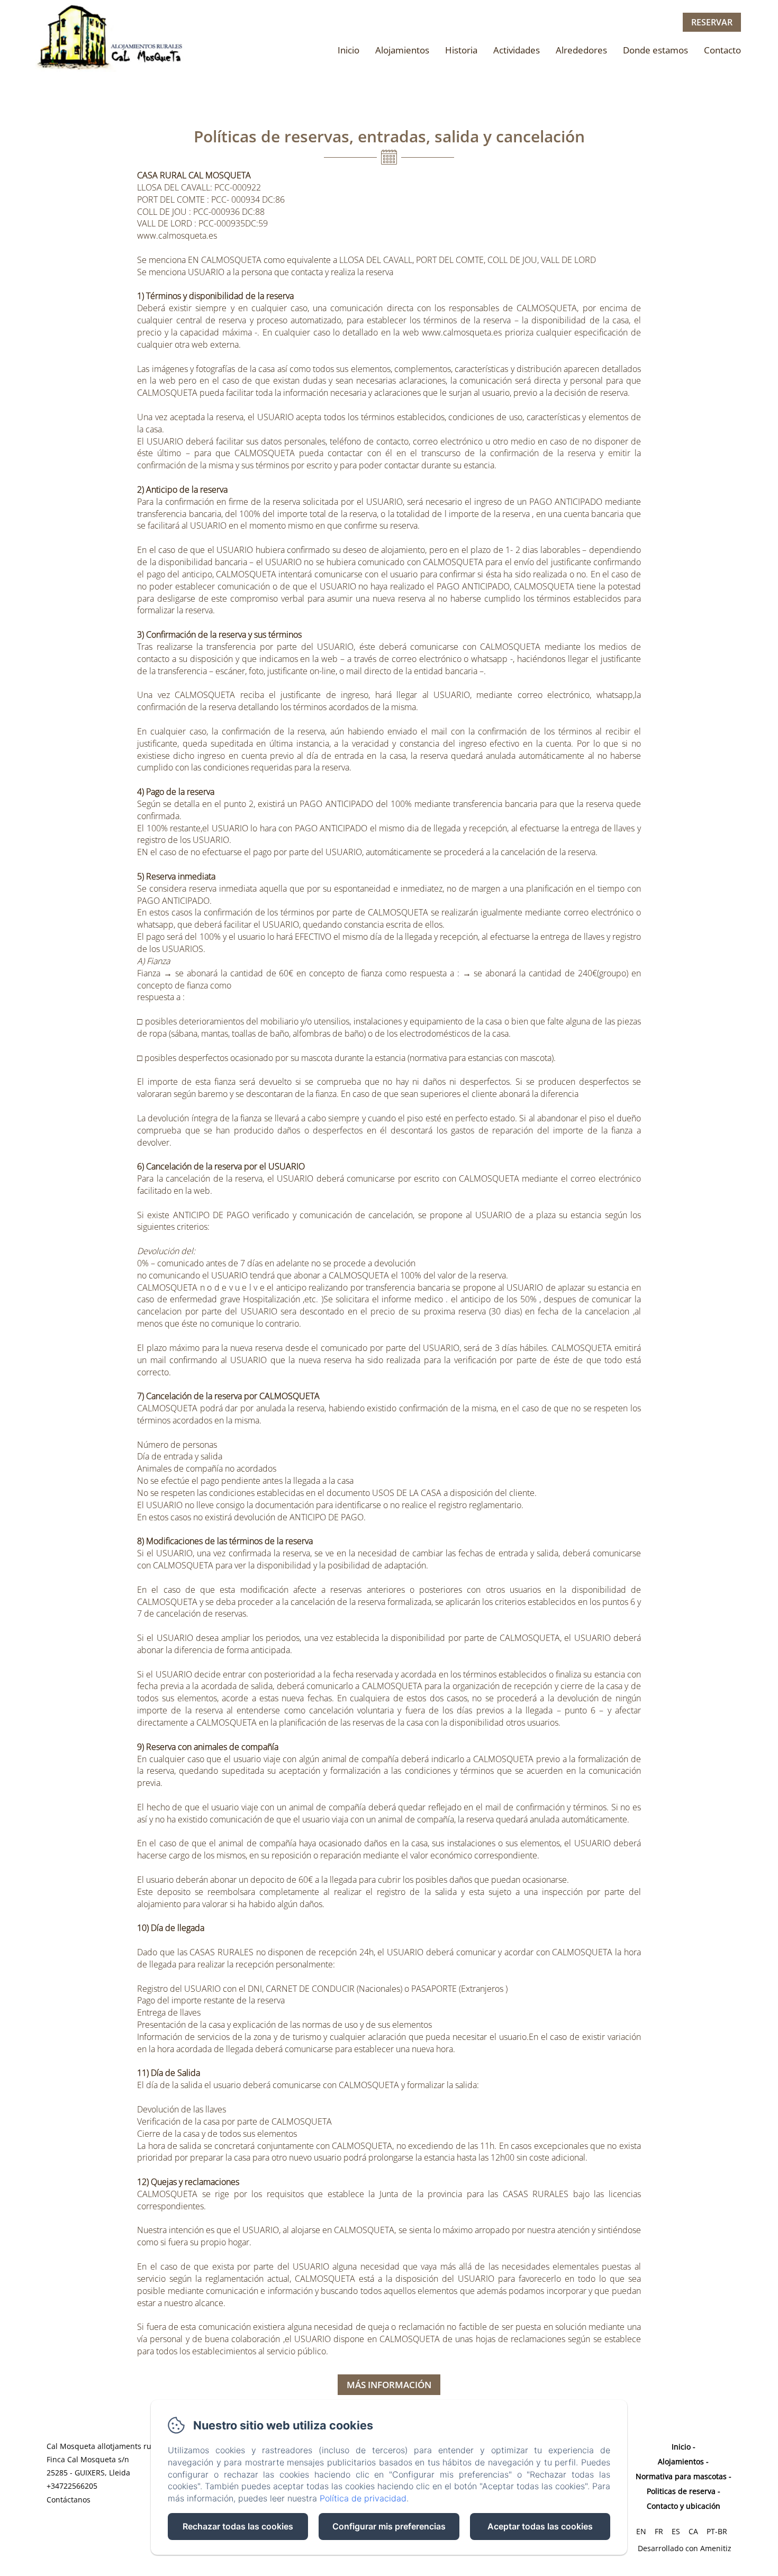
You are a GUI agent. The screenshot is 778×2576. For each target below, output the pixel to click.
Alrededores (581, 50)
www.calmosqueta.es (177, 235)
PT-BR (717, 2531)
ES (676, 2531)
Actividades (517, 50)
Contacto (722, 50)
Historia (461, 50)
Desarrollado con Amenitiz (685, 2548)
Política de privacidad (363, 2498)
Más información (389, 2385)
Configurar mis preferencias (389, 2526)
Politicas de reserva (681, 2491)
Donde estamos (655, 50)
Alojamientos (402, 50)
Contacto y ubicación (684, 2506)
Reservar (712, 22)
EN (641, 2531)
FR (659, 2531)
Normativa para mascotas (681, 2476)
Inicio (349, 50)
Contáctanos (69, 2500)
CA (693, 2531)
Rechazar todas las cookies (238, 2526)
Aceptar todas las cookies (540, 2526)
